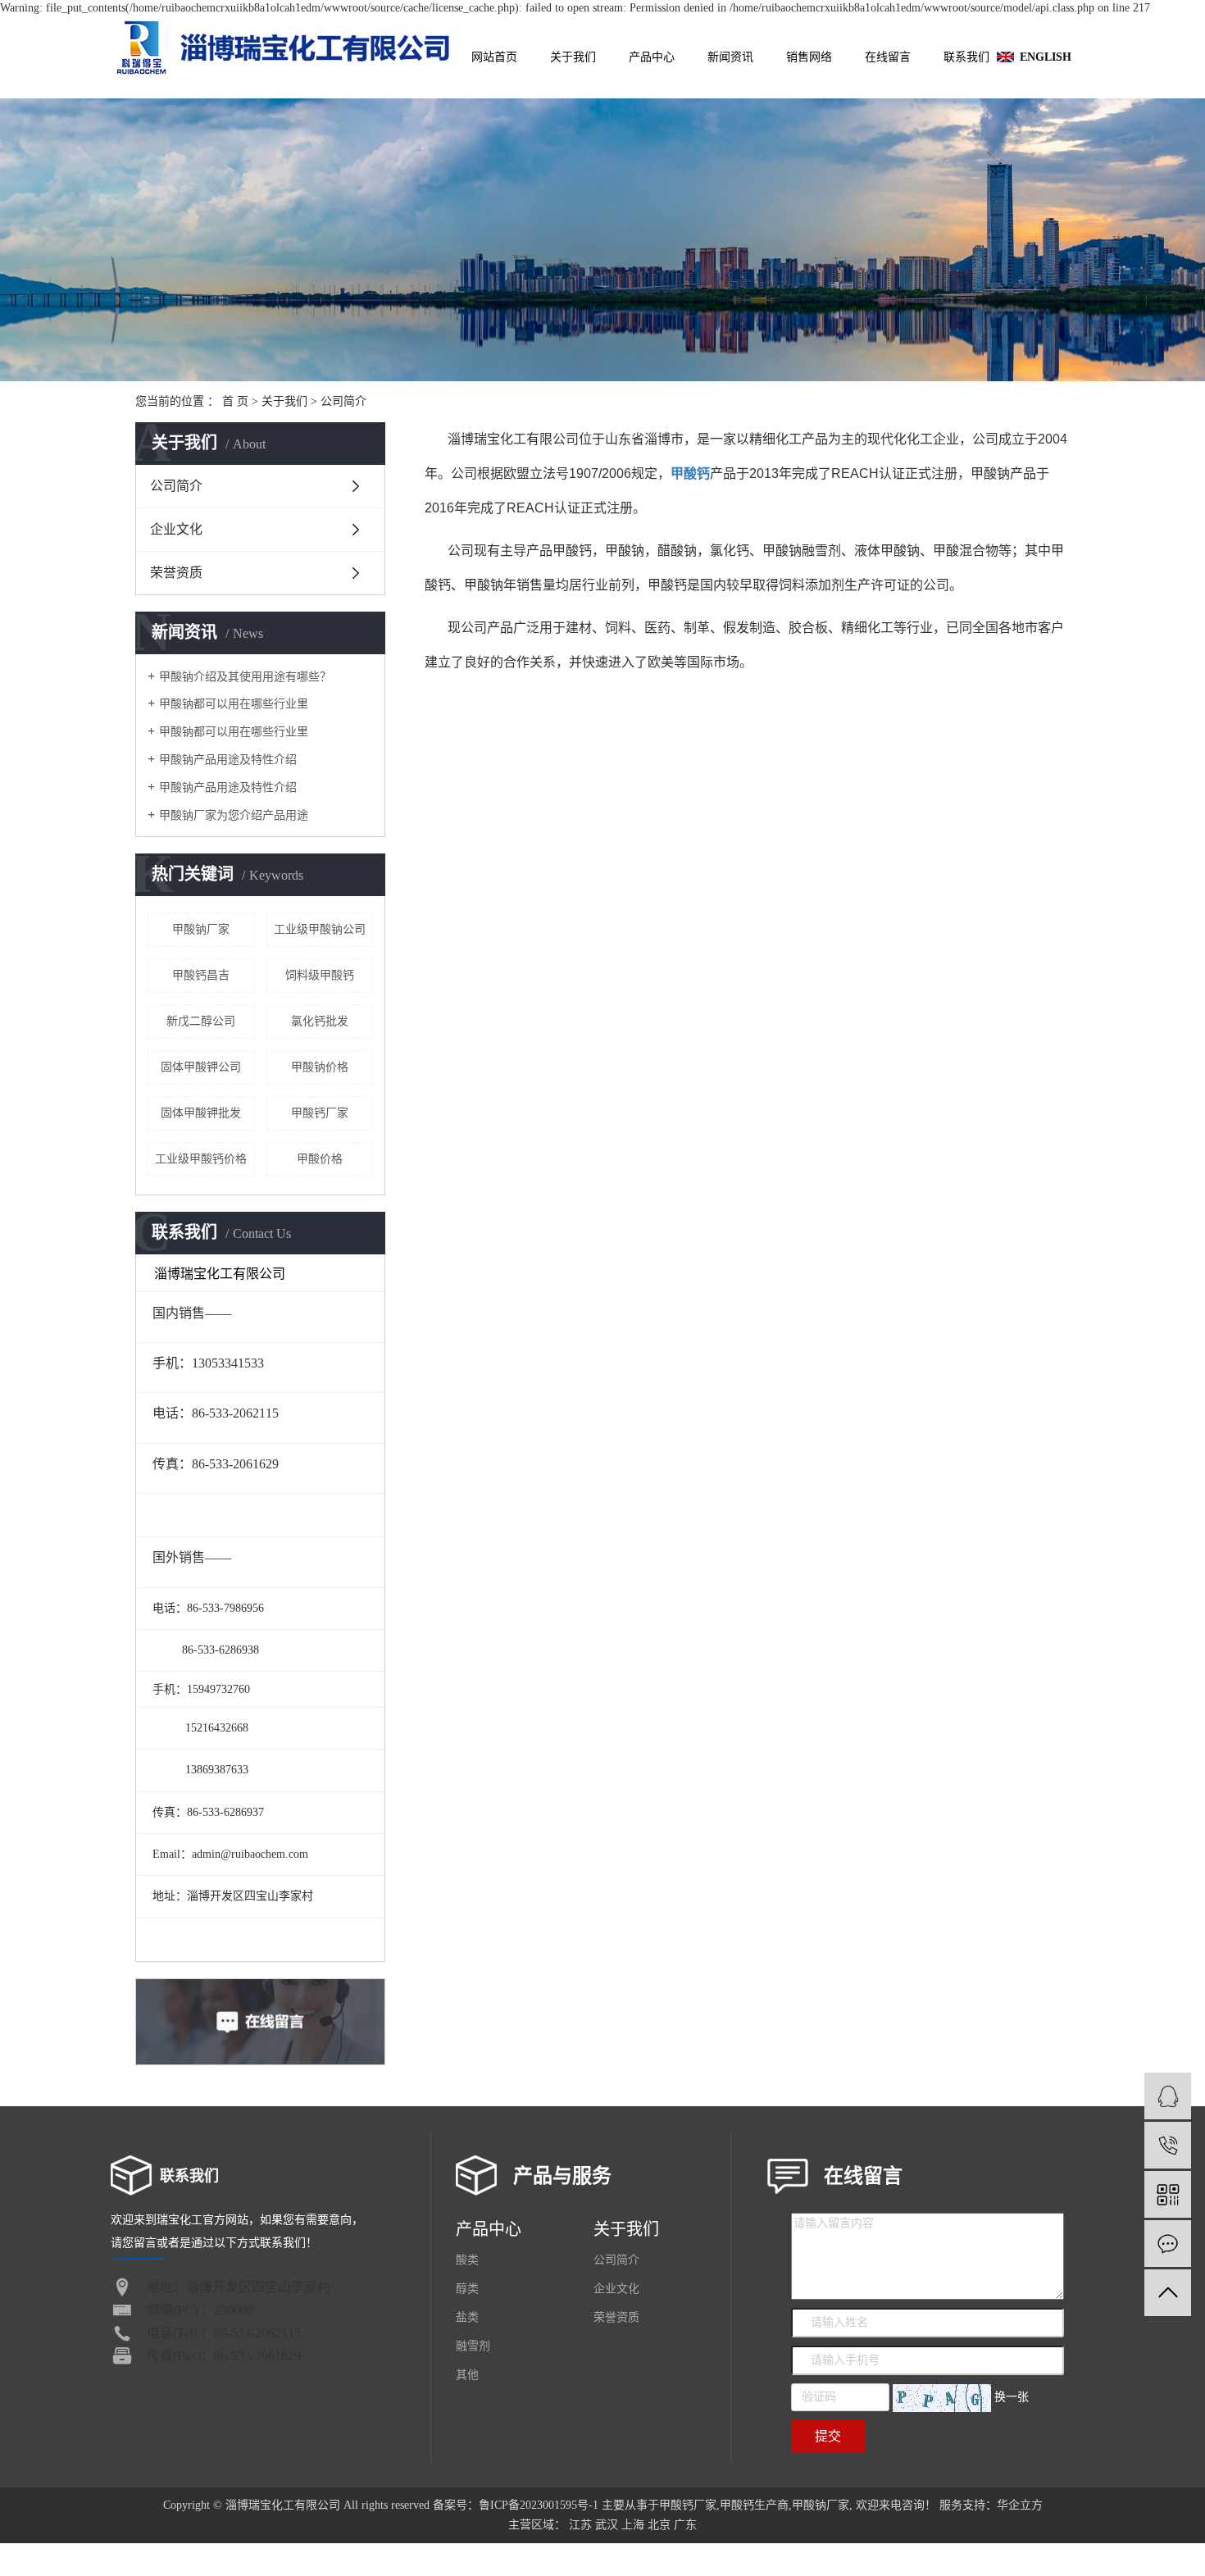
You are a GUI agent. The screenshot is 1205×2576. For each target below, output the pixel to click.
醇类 (467, 2289)
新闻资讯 (730, 57)
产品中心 (652, 57)
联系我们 (966, 57)
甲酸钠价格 (320, 1067)
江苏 (580, 2525)
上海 (633, 2525)
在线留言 (888, 57)
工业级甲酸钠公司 (320, 929)
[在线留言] (1168, 2244)
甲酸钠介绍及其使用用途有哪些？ (245, 677)
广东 (685, 2525)
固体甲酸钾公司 (201, 1067)
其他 (467, 2375)
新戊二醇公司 (201, 1021)
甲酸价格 (320, 1159)
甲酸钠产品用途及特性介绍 (228, 760)
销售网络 (809, 57)
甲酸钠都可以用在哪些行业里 (234, 704)
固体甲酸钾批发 (201, 1113)
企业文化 (176, 529)
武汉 (607, 2525)
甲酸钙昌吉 (201, 975)
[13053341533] (1168, 2145)
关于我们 (573, 57)
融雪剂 (473, 2346)
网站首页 (494, 57)
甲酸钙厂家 (320, 1113)
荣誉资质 (176, 573)
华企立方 (1020, 2505)
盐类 (467, 2317)
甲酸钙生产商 (754, 2505)
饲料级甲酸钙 (320, 975)
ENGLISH (1046, 57)
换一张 (1012, 2397)
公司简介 (176, 486)
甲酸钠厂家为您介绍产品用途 (234, 815)
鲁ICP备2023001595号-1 (539, 2505)
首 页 (235, 401)
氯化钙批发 (320, 1021)
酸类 (467, 2260)
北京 (659, 2525)
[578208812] (1168, 2096)
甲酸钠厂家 (201, 929)
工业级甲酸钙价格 (201, 1159)
